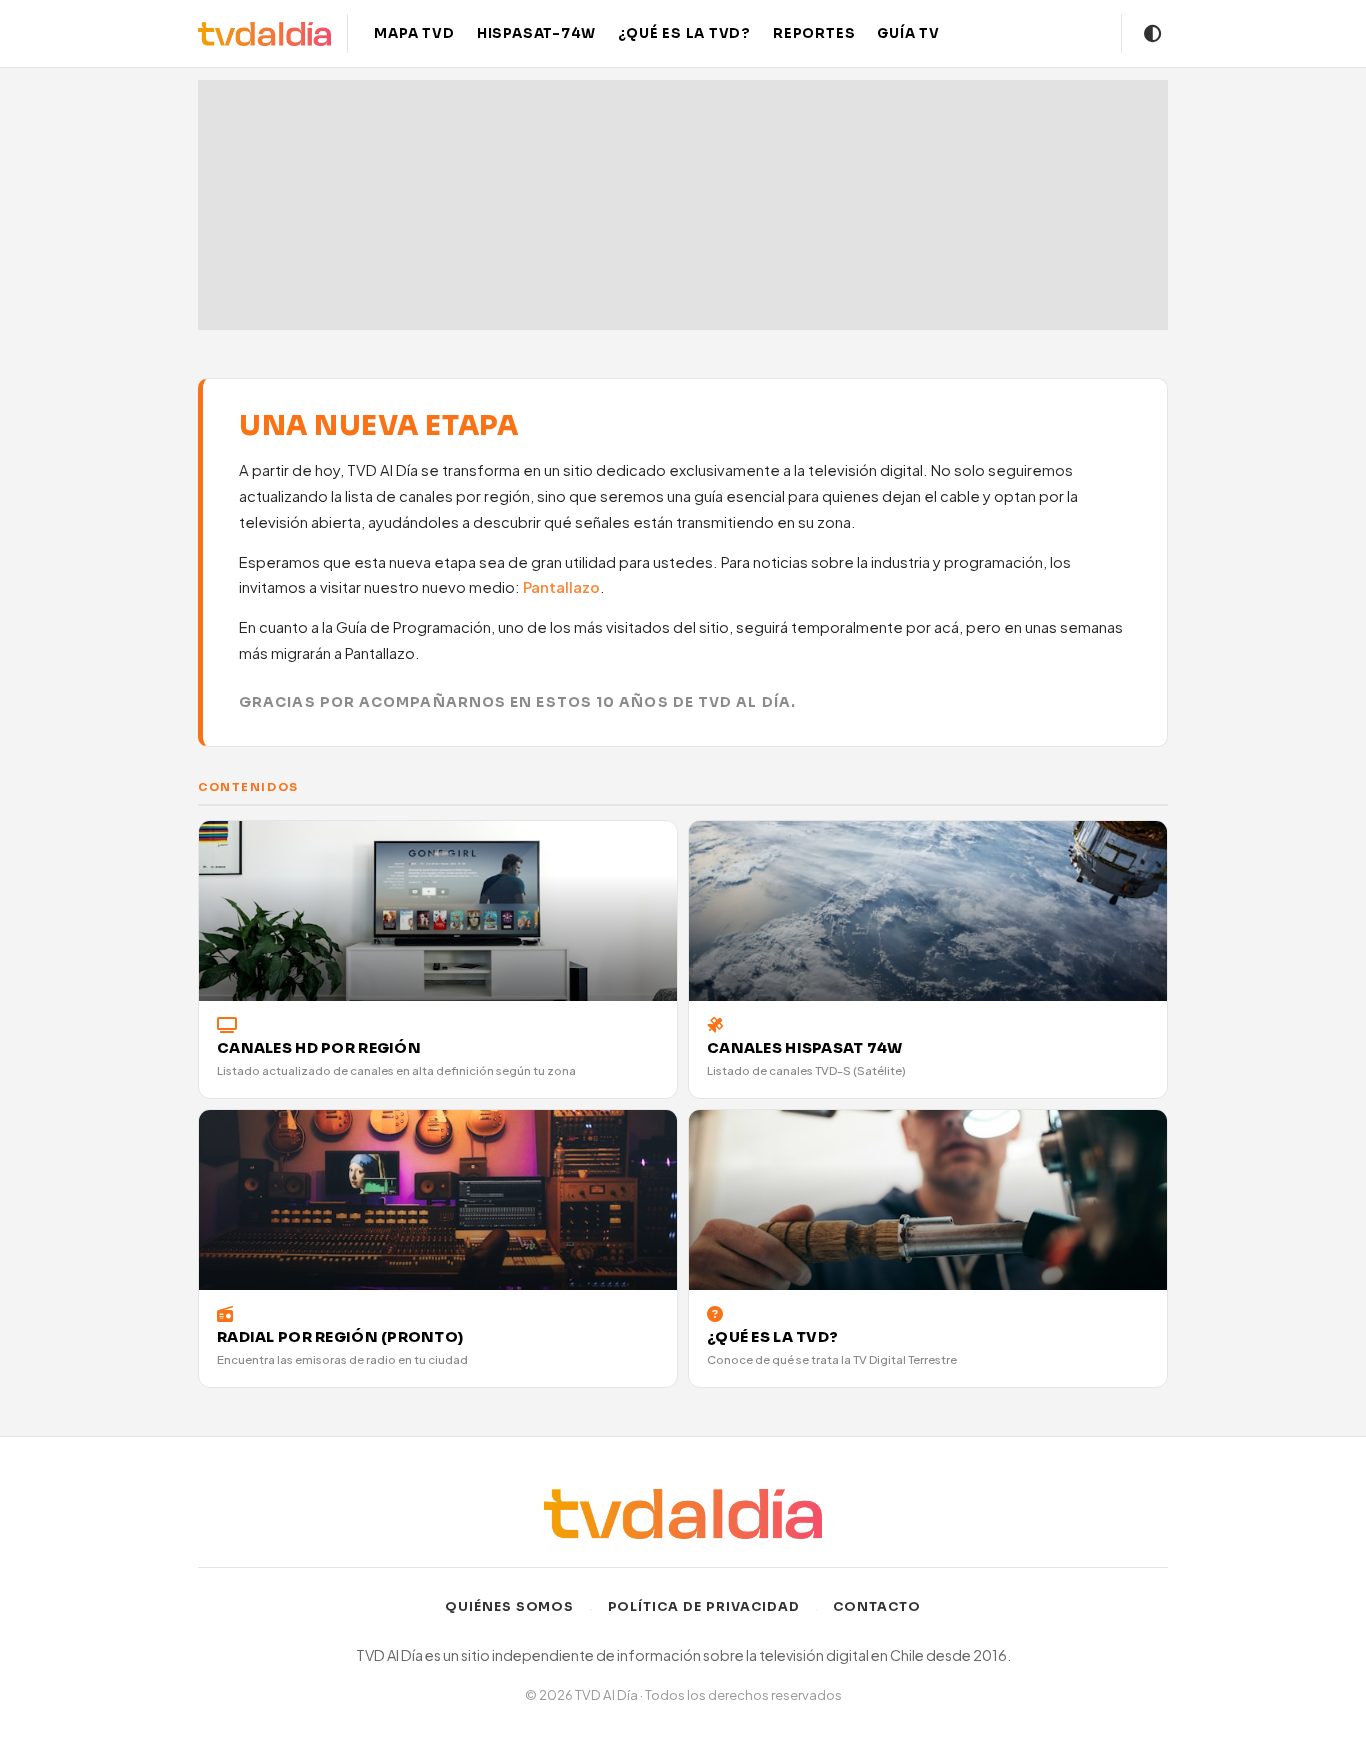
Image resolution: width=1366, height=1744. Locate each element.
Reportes (814, 33)
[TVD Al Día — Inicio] (264, 34)
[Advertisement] (683, 205)
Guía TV (908, 33)
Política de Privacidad (704, 1607)
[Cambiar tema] (1153, 34)
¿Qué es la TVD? (684, 33)
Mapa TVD (414, 33)
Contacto (877, 1607)
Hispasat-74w (536, 33)
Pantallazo (561, 587)
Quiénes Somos (510, 1607)
